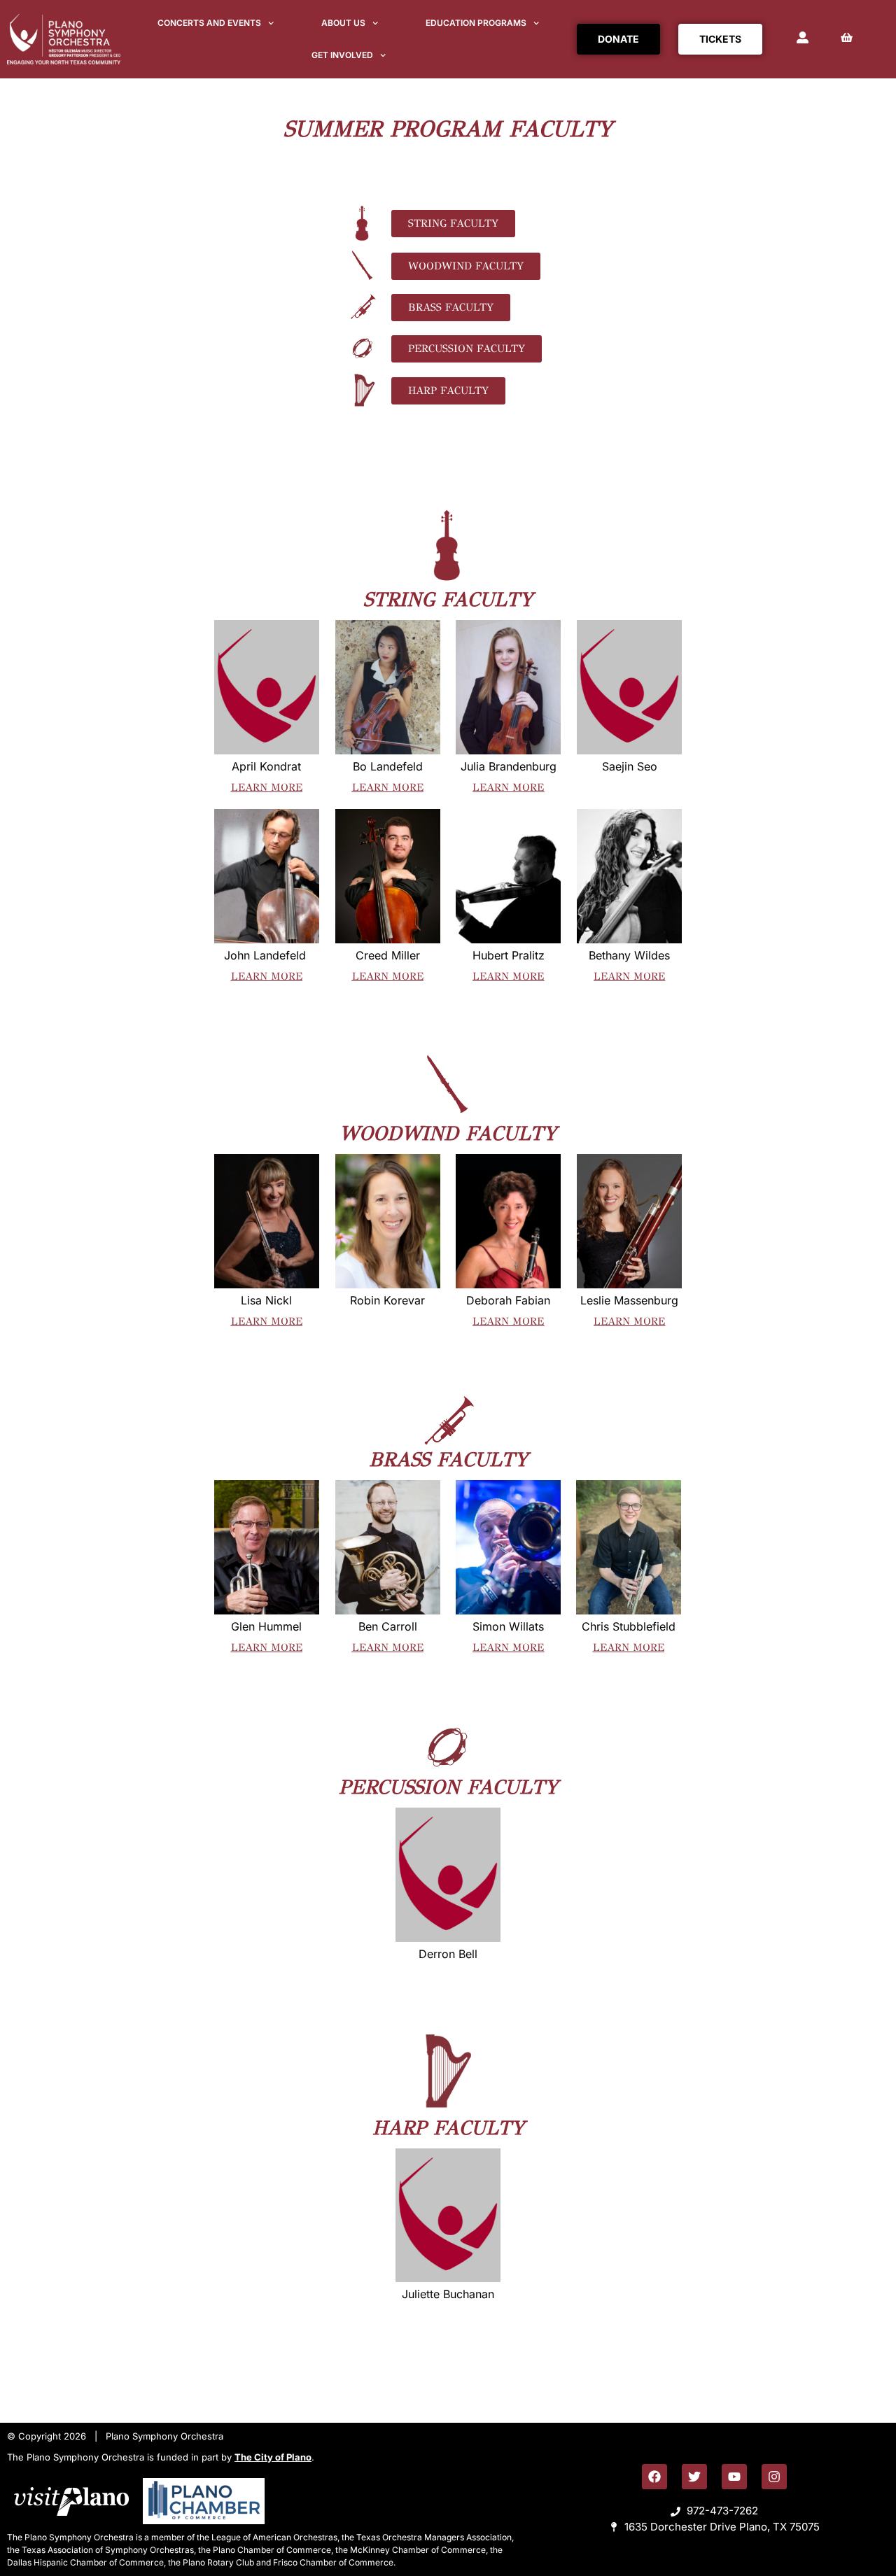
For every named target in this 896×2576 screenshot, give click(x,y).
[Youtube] (734, 2477)
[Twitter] (694, 2477)
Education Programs (476, 23)
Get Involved (342, 55)
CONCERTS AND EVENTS (209, 23)
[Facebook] (654, 2477)
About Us (343, 23)
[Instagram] (774, 2477)
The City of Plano (273, 2457)
